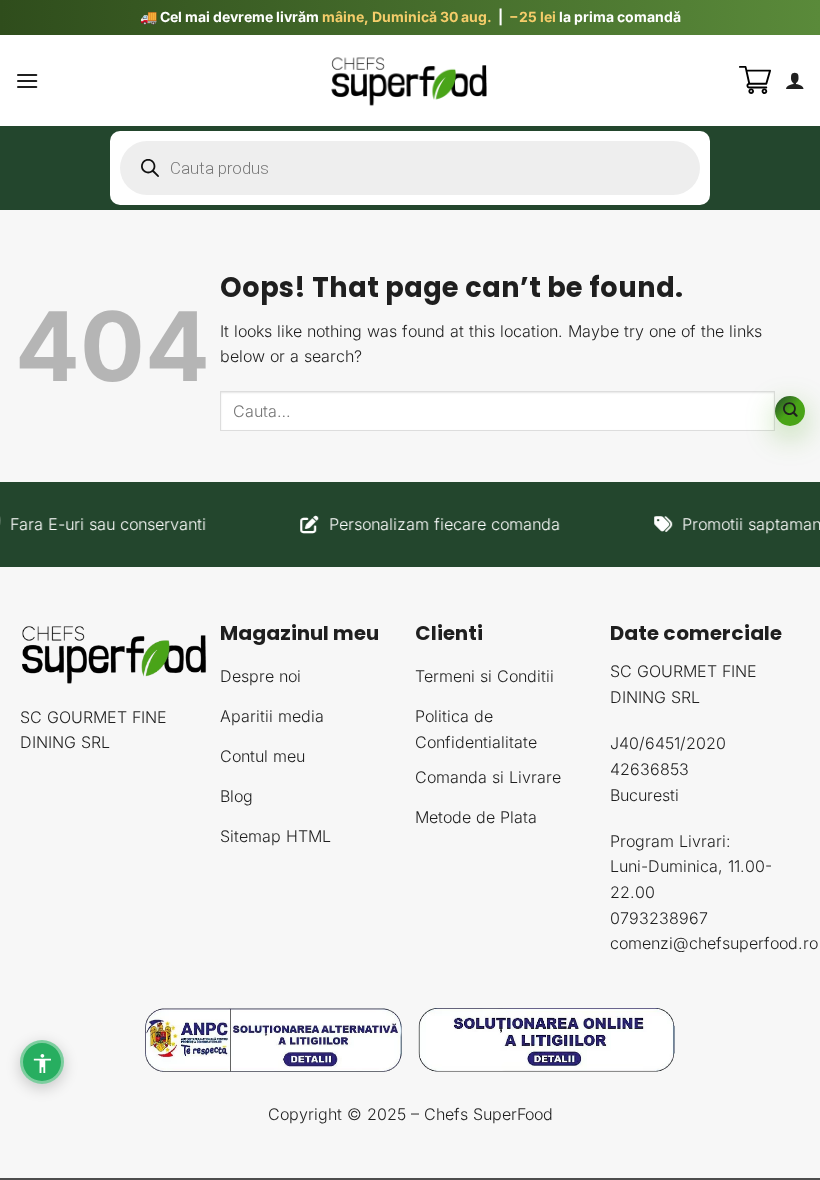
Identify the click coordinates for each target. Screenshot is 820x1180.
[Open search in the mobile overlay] (410, 168)
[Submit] (790, 411)
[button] (27, 80)
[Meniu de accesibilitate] (42, 1062)
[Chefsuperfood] (410, 80)
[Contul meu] (795, 80)
